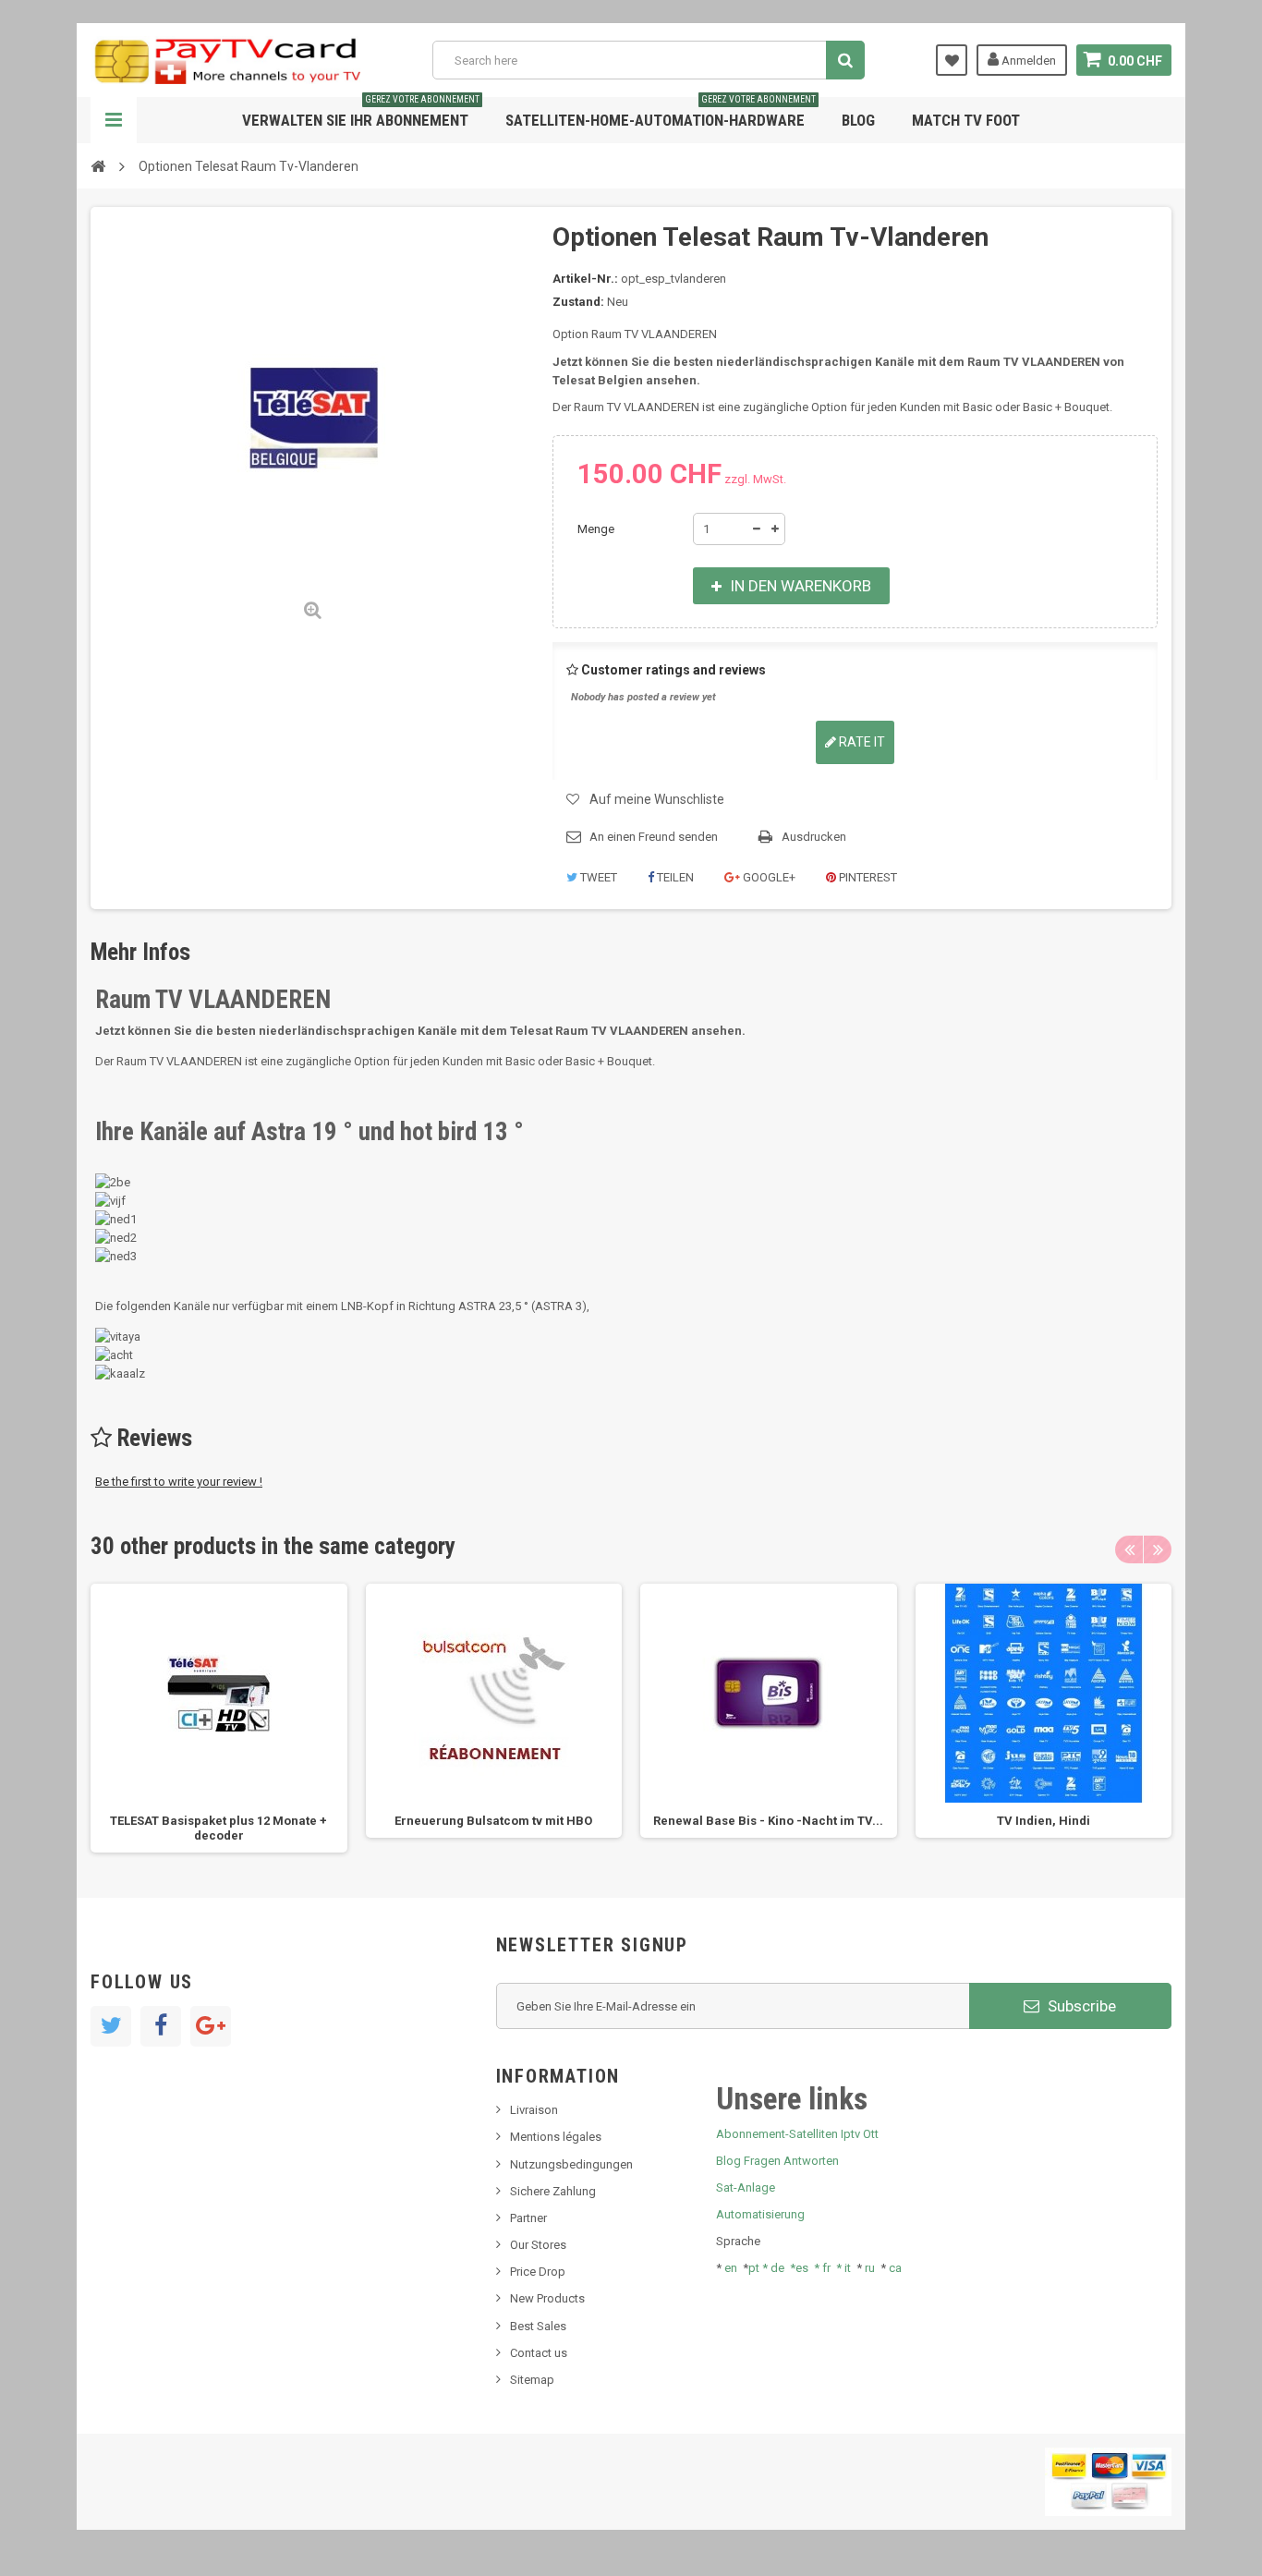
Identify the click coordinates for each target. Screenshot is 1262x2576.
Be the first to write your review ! (179, 1482)
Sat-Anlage (746, 2187)
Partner (528, 2218)
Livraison (534, 2110)
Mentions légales (556, 2137)
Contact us (539, 2353)
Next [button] (1158, 1549)
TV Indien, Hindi (1044, 1821)
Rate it (861, 742)
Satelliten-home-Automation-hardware (661, 113)
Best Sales (538, 2326)
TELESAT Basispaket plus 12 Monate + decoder (218, 1828)
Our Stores (538, 2245)
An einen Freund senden (654, 837)
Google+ (768, 877)
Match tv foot (966, 120)
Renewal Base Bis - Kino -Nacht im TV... (768, 1821)
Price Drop (538, 2272)
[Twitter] (111, 2026)
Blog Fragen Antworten (777, 2161)
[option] (219, 1718)
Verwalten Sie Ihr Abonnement (361, 113)
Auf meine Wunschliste (657, 799)
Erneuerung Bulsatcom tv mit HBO (493, 1821)
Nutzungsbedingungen (571, 2164)
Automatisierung (760, 2214)
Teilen (674, 877)
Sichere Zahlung (553, 2191)
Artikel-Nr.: (585, 279)
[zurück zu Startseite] (98, 165)
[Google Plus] (211, 2026)
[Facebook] (161, 2026)
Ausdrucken (814, 837)
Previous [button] (1129, 1549)
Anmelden (1027, 61)
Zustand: (578, 302)
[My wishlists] (952, 60)
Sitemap (532, 2380)
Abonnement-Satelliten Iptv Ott (797, 2134)
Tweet (597, 877)
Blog (858, 120)
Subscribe (1080, 2006)
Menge (596, 529)
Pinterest (867, 877)
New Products (547, 2298)
